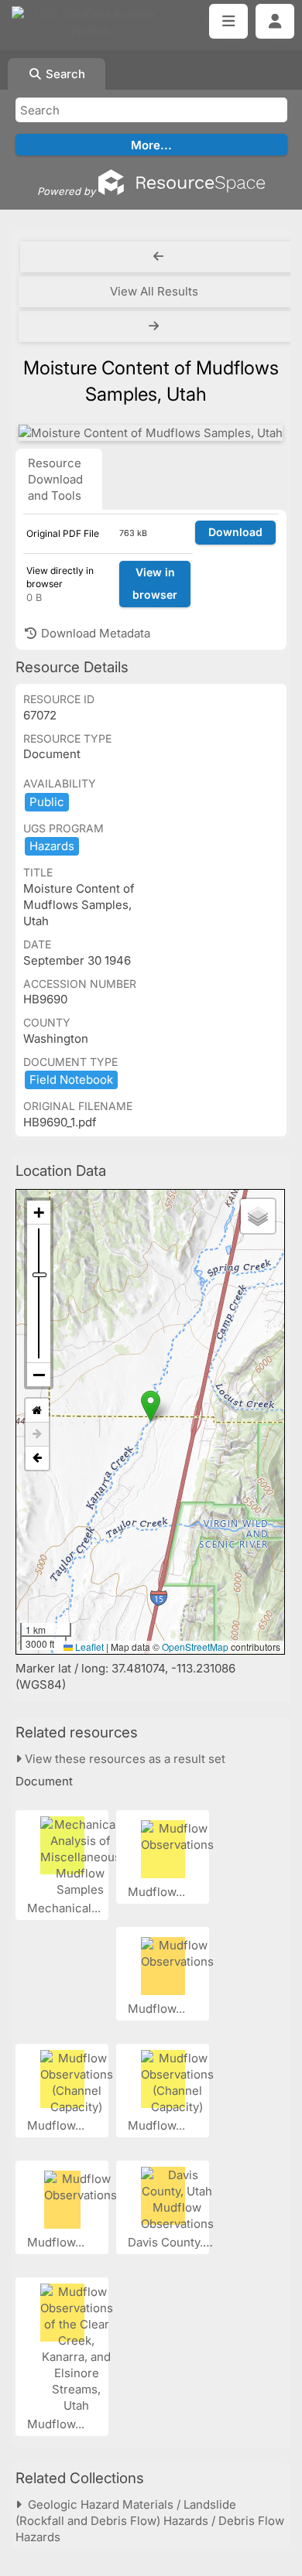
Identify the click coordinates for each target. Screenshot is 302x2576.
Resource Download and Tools (55, 479)
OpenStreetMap (195, 1647)
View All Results (154, 291)
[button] (151, 1406)
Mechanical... (65, 1908)
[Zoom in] (39, 1213)
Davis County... (170, 2242)
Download (235, 532)
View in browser (155, 583)
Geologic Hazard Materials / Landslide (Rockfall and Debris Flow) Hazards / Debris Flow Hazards (150, 2521)
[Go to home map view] (37, 1411)
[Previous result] (158, 257)
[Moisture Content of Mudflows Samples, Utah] (151, 433)
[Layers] (258, 1216)
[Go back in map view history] (37, 1458)
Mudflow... (158, 1892)
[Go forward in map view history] (37, 1435)
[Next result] (155, 326)
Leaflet (88, 1647)
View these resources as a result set (124, 1759)
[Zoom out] (39, 1375)
